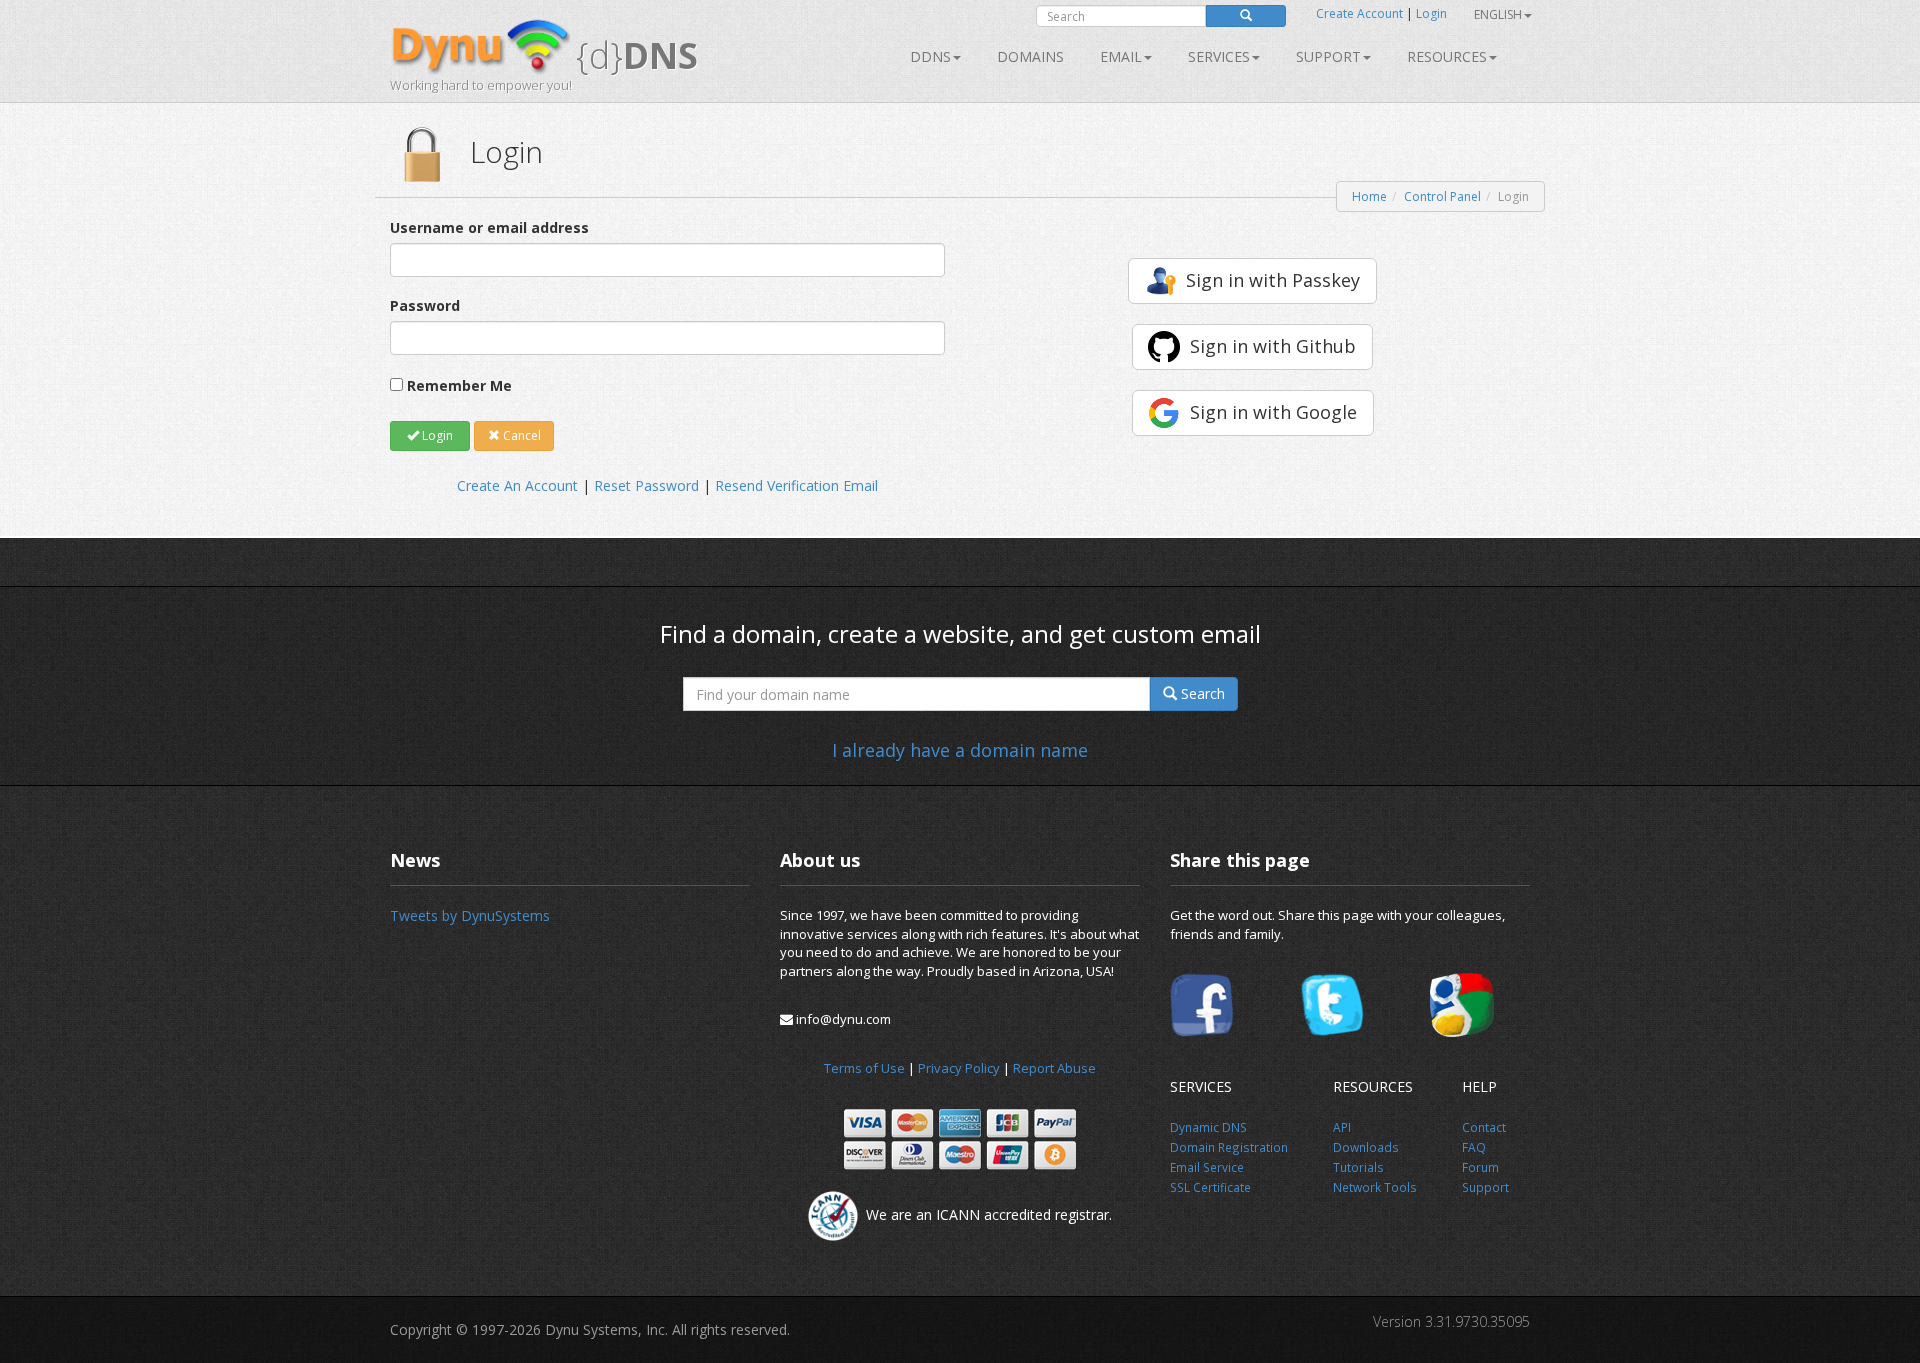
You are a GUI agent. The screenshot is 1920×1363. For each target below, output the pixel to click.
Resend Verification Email (796, 485)
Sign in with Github (1273, 346)
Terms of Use (864, 1068)
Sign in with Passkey (1273, 280)
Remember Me (459, 385)
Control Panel (1442, 196)
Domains (1030, 56)
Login (1431, 13)
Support (1328, 56)
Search (1201, 693)
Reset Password (646, 485)
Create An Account (517, 485)
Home (1369, 196)
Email (1121, 56)
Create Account (1359, 13)
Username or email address (489, 227)
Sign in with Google (1273, 412)
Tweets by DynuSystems (470, 915)
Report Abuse (1054, 1068)
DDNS (930, 56)
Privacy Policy (959, 1068)
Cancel (520, 435)
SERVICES (1219, 56)
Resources (1447, 56)
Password (425, 305)
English (1498, 14)
